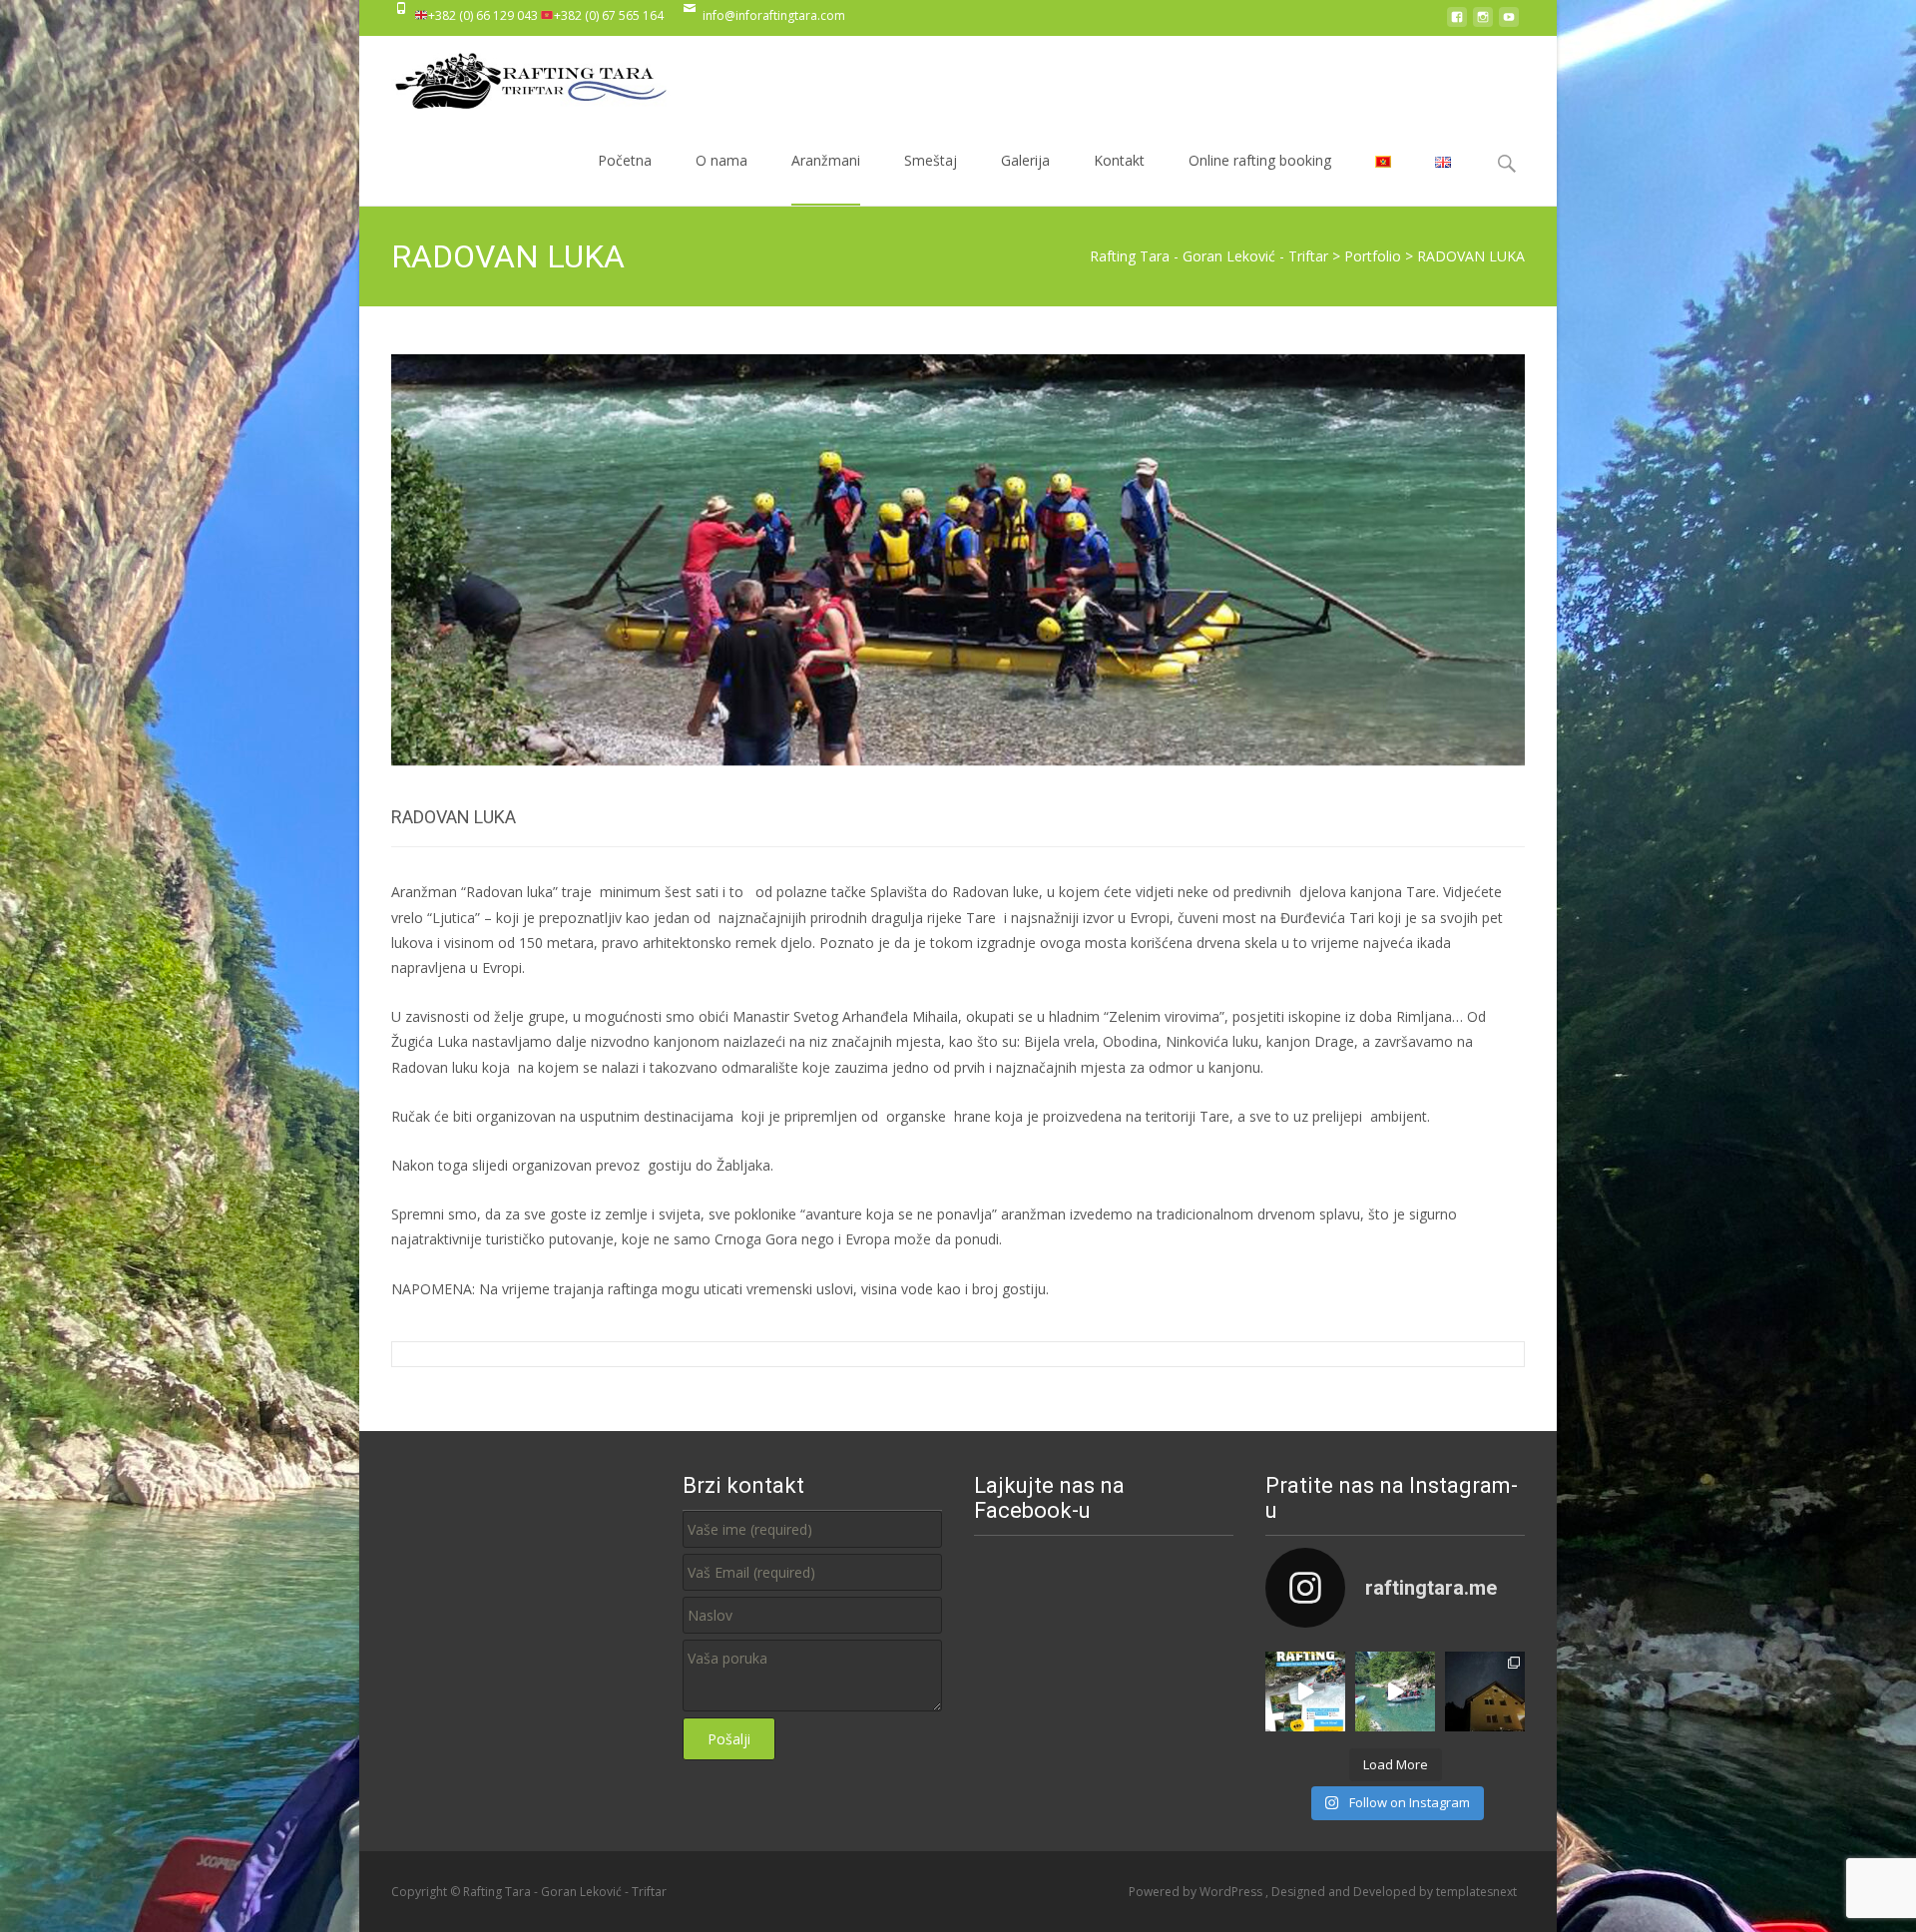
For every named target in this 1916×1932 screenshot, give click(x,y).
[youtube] (1509, 22)
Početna (625, 160)
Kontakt (1119, 160)
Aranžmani (826, 160)
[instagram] (1483, 22)
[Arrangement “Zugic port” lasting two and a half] (1395, 1691)
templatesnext (1476, 1892)
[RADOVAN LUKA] (958, 560)
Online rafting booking (1260, 160)
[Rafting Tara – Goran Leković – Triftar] (515, 76)
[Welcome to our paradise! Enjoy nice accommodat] (1485, 1691)
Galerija (1025, 160)
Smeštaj (931, 160)
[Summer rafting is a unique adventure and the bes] (1305, 1691)
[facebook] (1457, 22)
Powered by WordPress (1197, 1892)
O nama (721, 160)
